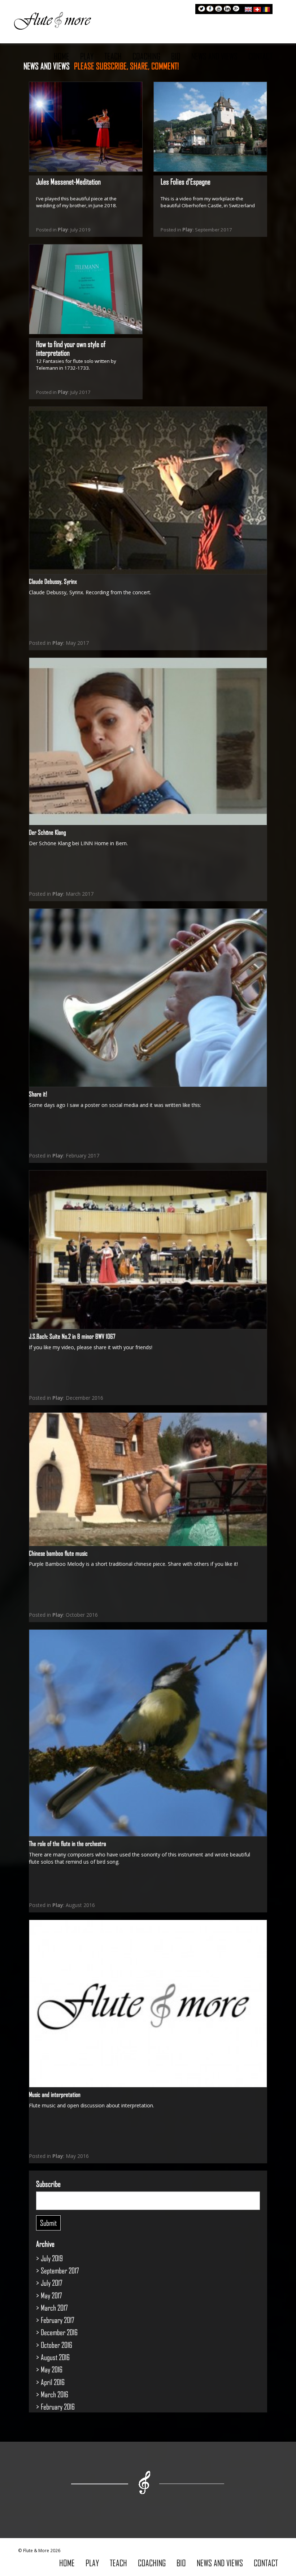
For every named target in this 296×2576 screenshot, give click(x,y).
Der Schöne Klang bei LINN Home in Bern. (78, 843)
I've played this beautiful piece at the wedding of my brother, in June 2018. (77, 202)
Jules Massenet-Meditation (68, 181)
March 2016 (55, 2394)
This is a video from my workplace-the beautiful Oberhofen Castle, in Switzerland (208, 202)
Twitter (201, 9)
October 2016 (56, 2345)
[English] (248, 8)
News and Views (214, 56)
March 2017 (54, 2308)
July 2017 (52, 2283)
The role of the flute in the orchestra (68, 1843)
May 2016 (52, 2369)
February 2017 (58, 2320)
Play (87, 56)
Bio (176, 56)
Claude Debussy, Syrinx (53, 581)
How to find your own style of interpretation (71, 348)
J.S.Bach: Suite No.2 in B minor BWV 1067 (72, 1336)
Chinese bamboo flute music (58, 1553)
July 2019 (52, 2258)
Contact (260, 56)
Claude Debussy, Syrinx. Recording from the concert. (90, 592)
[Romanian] (266, 8)
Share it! (38, 1094)
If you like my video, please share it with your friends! (91, 1347)
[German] (257, 8)
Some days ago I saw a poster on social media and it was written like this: (116, 1105)
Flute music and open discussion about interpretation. (92, 2105)
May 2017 (51, 2295)
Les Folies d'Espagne (186, 181)
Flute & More (52, 20)
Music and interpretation (55, 2094)
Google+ (236, 9)
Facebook (210, 9)
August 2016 (55, 2357)
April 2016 (53, 2382)
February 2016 (58, 2406)
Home (62, 56)
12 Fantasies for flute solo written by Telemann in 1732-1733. (76, 364)
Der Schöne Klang (47, 832)
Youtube (219, 9)
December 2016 (59, 2332)
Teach (113, 56)
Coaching (146, 56)
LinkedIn (227, 9)
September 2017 (60, 2270)
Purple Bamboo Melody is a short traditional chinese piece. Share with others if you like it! (133, 1564)
